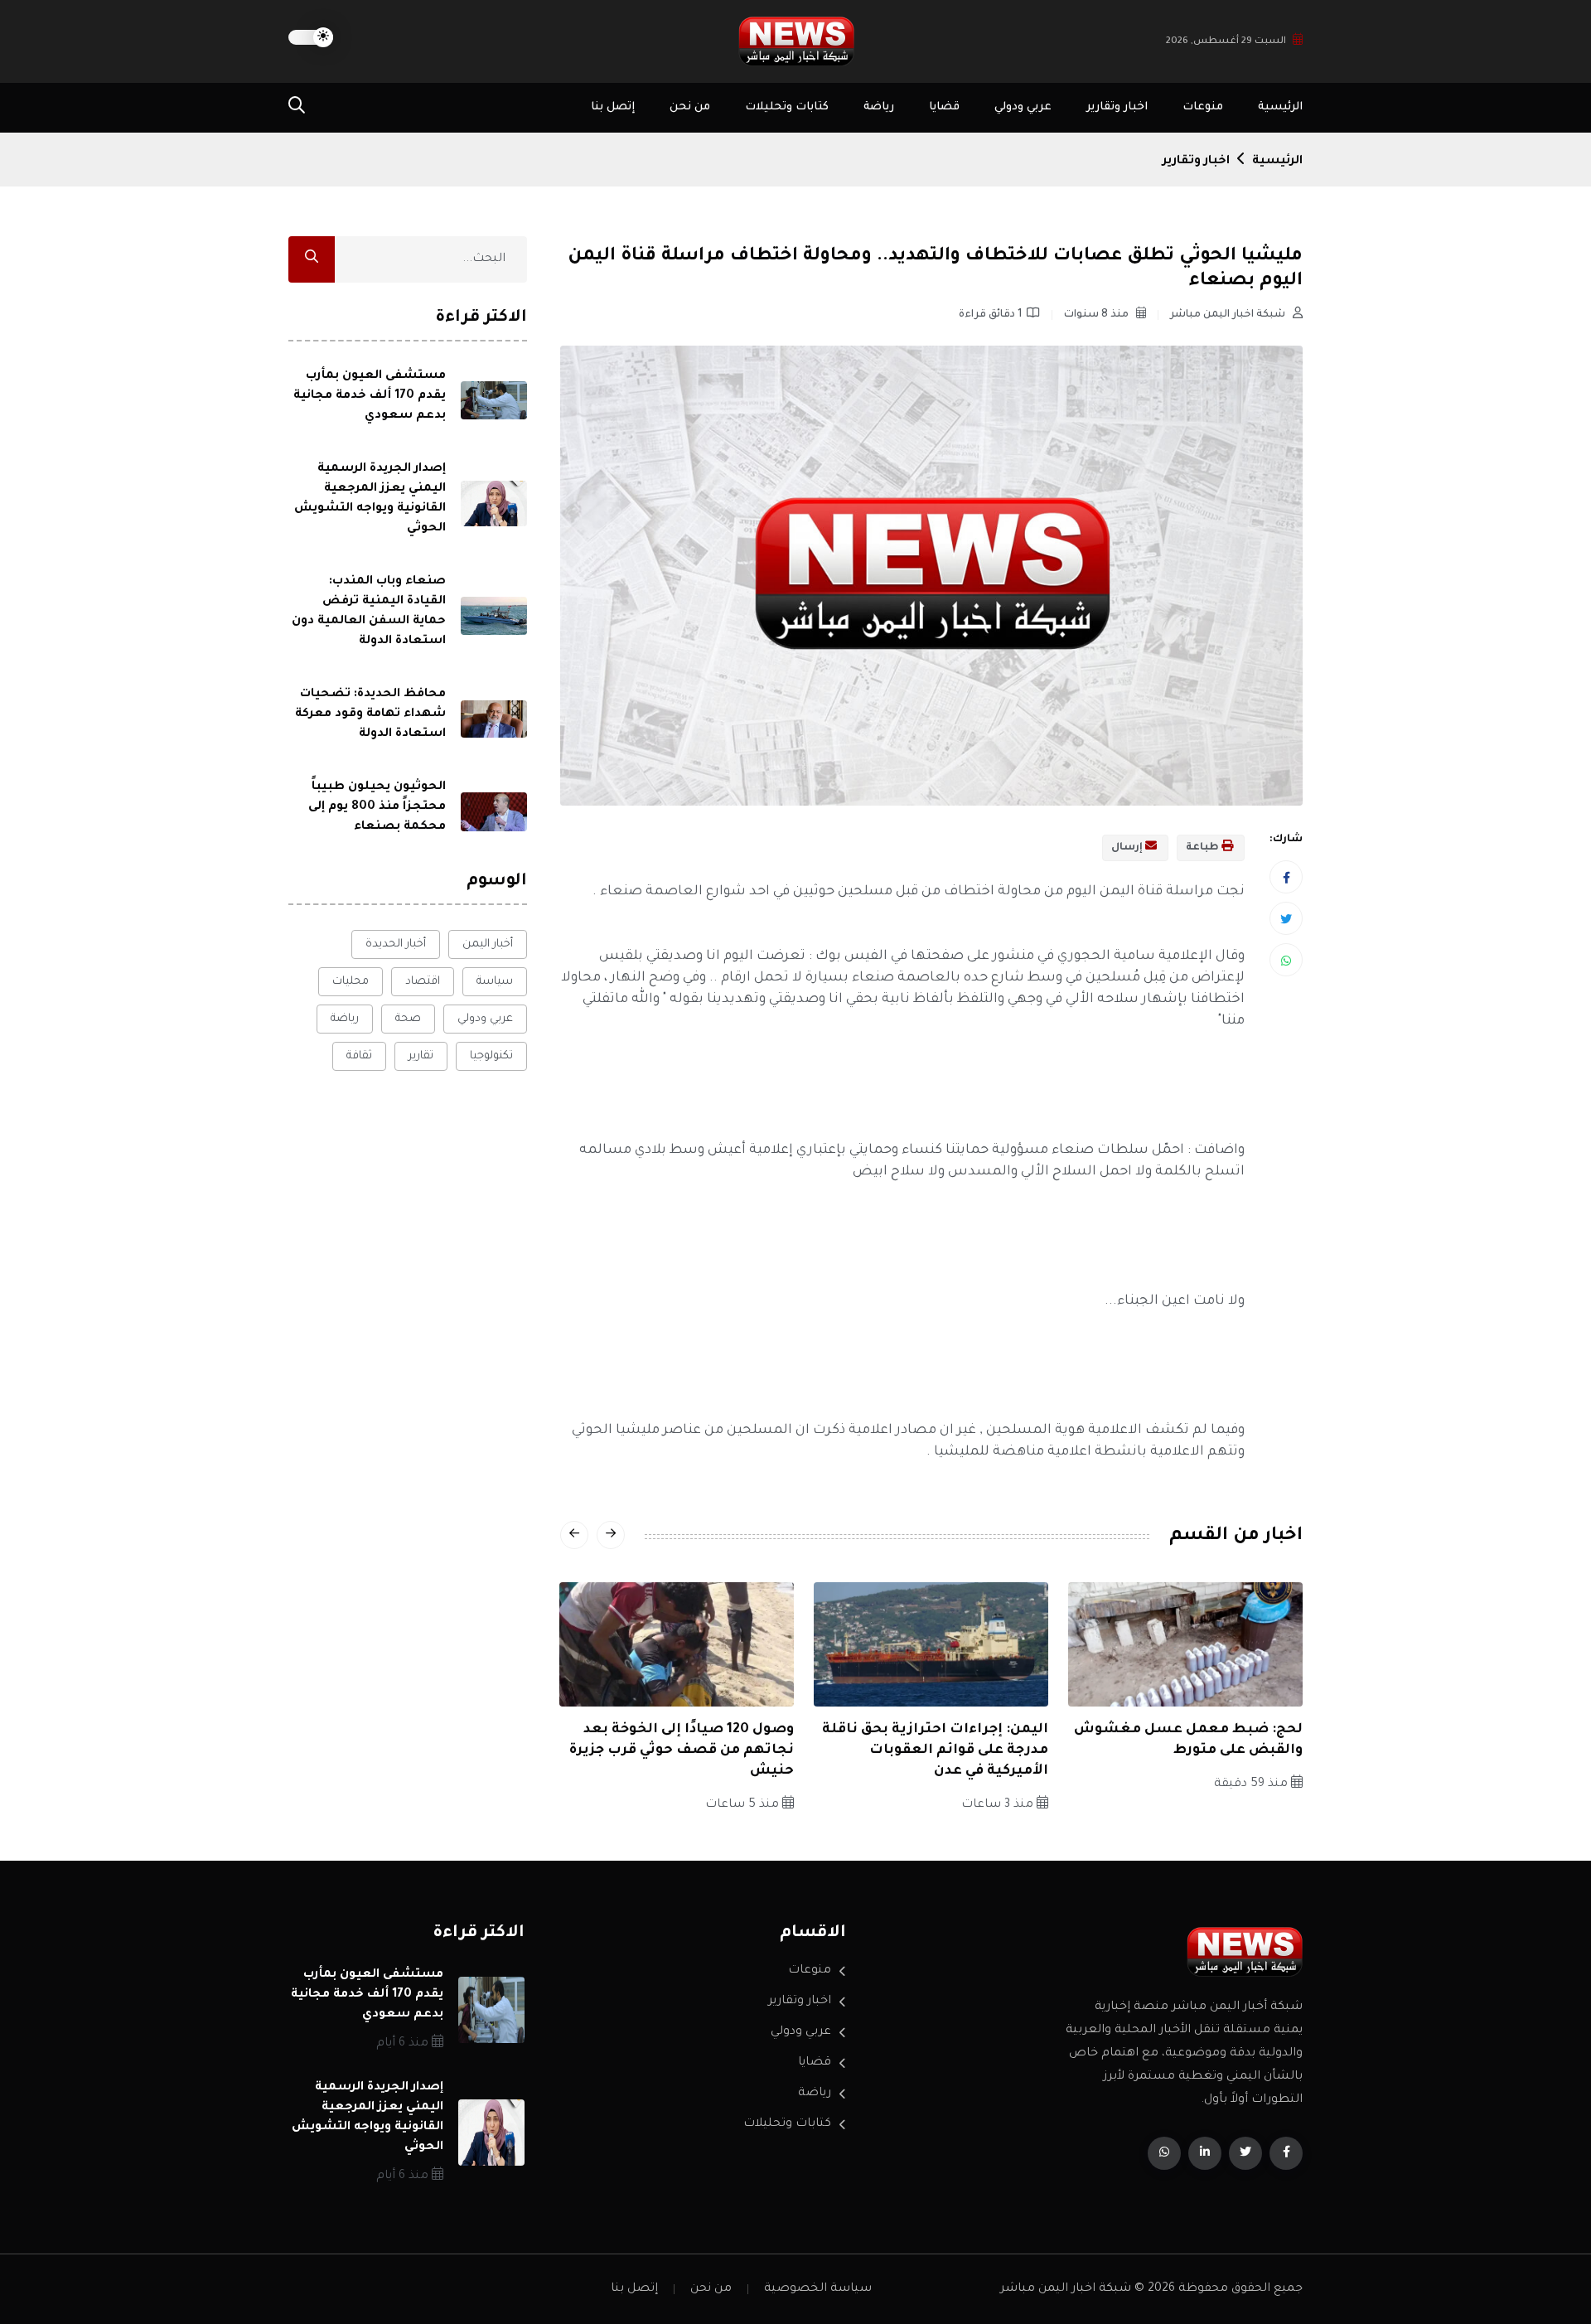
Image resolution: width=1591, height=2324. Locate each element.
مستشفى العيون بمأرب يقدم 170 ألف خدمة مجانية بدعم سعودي (370, 396)
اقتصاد (423, 982)
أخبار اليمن (488, 944)
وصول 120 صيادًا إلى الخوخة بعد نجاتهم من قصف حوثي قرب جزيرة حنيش (682, 1750)
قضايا (944, 107)
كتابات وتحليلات (787, 107)
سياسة (495, 982)
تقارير (421, 1056)
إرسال (1128, 848)
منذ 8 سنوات (1098, 315)
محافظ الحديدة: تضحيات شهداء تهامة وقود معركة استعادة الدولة (370, 714)
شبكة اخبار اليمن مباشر (1229, 315)
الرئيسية (1280, 107)
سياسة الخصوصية (818, 2289)
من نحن (690, 107)
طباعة (1204, 848)
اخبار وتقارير (1117, 107)
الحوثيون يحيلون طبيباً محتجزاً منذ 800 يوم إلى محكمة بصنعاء (377, 807)
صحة (408, 1019)
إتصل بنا (613, 107)
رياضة (879, 107)
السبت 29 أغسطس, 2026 (1226, 42)
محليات (351, 982)
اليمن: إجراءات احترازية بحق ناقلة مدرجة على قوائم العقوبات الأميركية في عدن (935, 1750)
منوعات (1203, 107)
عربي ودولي (1023, 107)
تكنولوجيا (491, 1056)
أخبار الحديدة (396, 944)
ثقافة (359, 1056)
